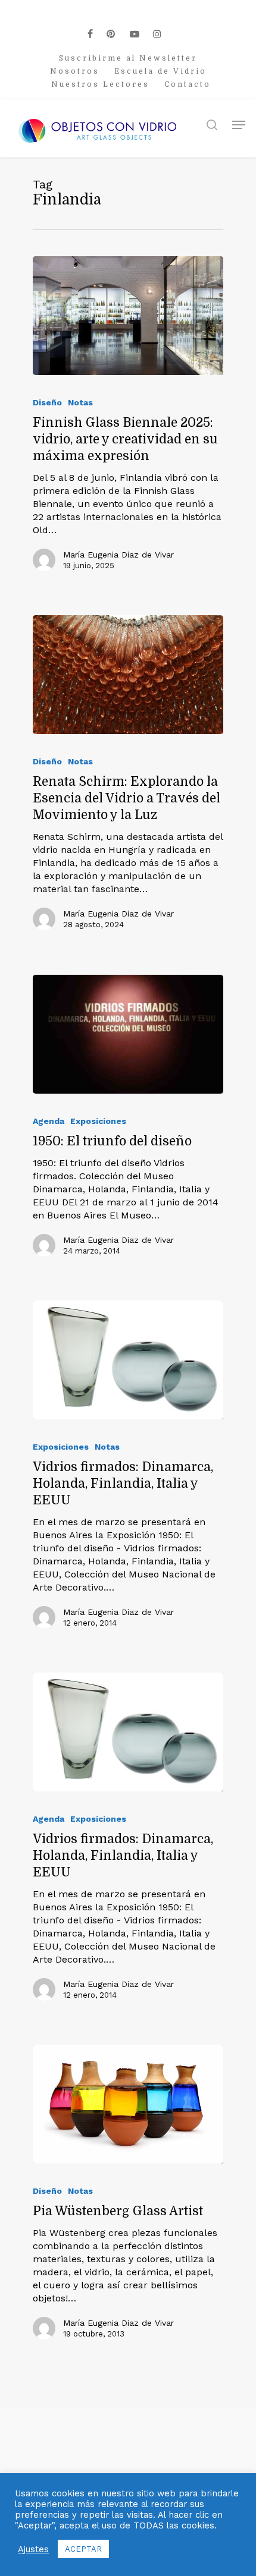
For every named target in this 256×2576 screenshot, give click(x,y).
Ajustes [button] (33, 2549)
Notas (80, 402)
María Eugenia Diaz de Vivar (118, 555)
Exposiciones (98, 1121)
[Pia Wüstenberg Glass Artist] (128, 2104)
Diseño (47, 402)
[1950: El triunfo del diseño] (128, 1034)
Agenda (49, 1121)
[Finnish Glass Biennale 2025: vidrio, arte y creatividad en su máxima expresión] (128, 316)
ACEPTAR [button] (83, 2549)
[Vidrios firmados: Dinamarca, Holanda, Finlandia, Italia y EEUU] (128, 1360)
